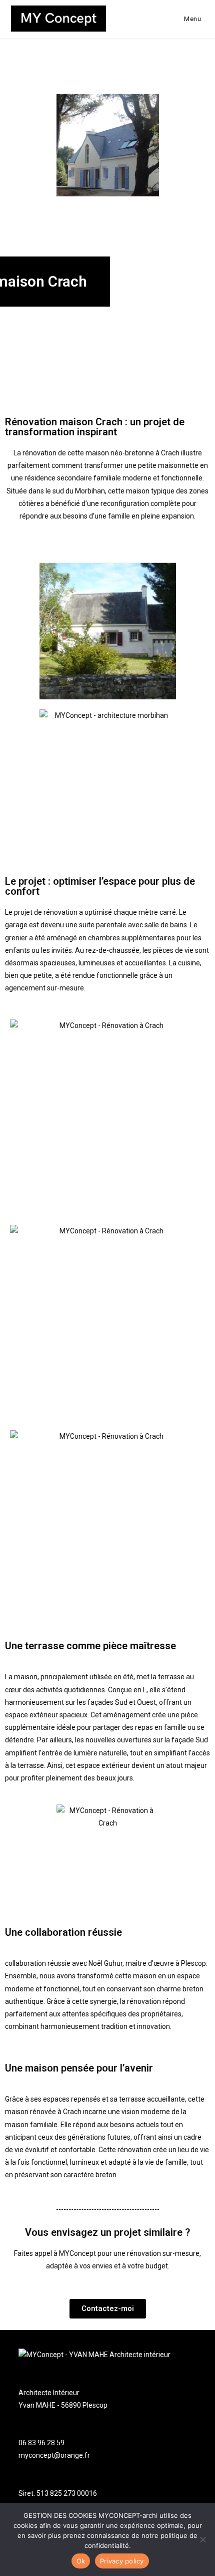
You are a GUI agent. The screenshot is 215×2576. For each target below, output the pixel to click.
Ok (81, 2561)
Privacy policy (122, 2561)
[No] (202, 2539)
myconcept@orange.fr (54, 2455)
